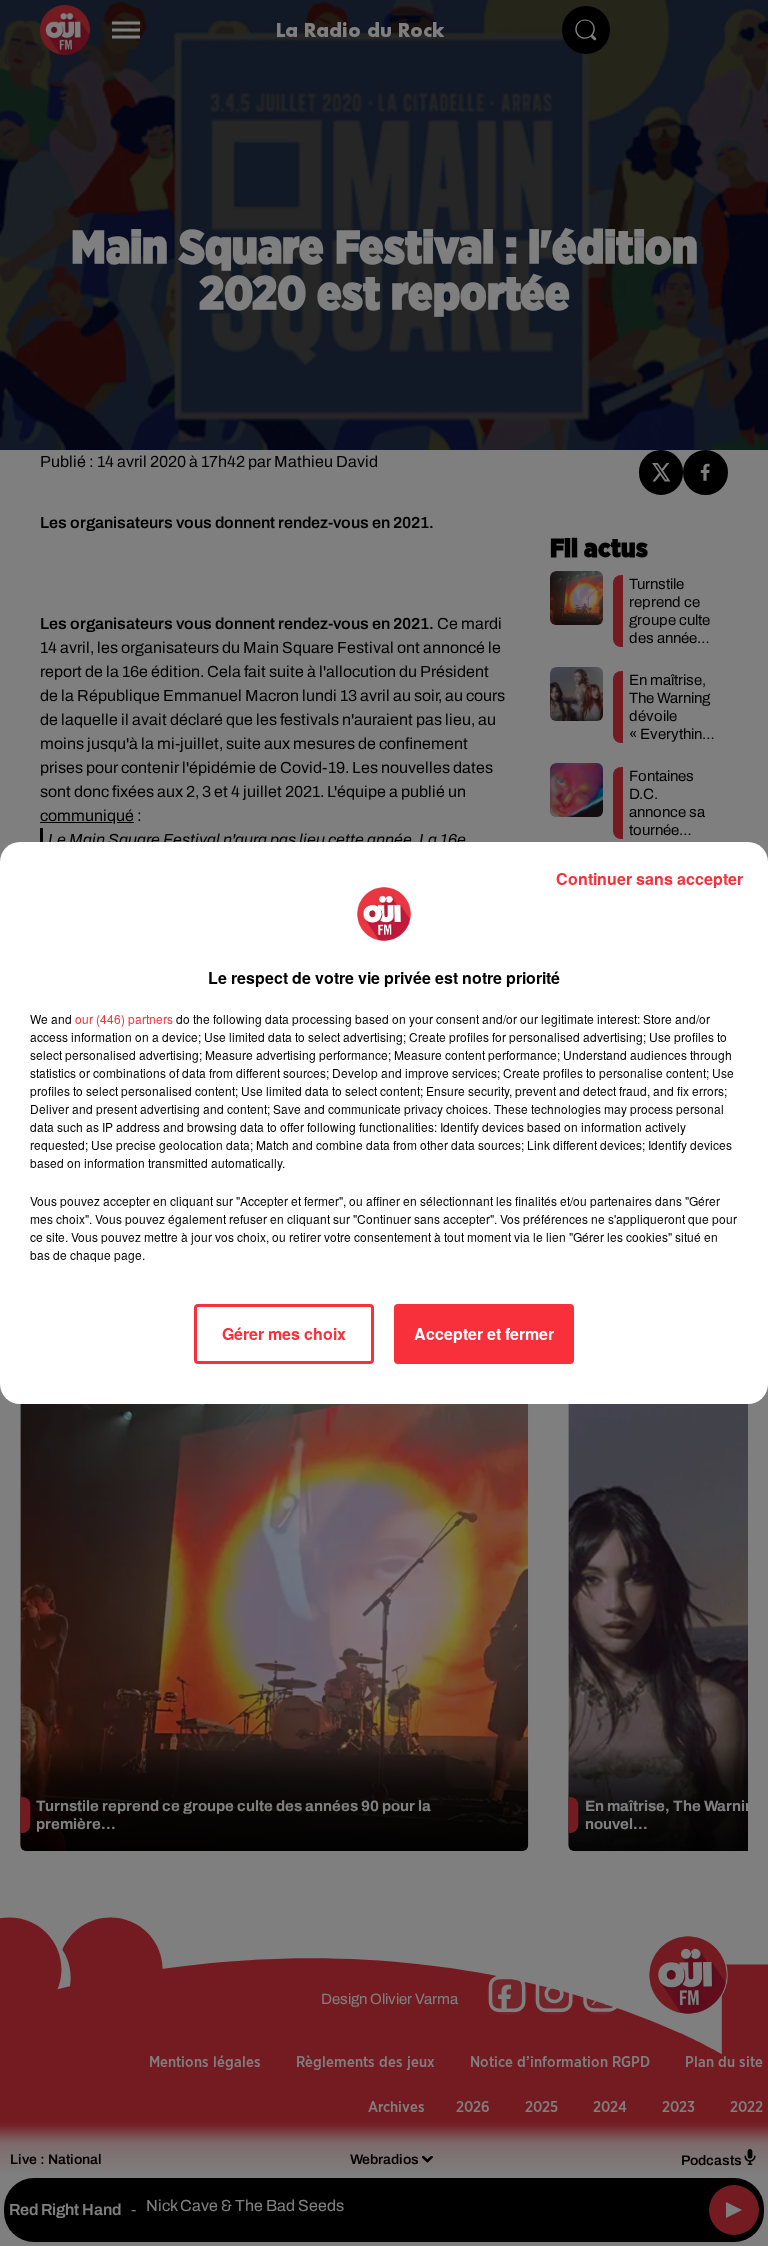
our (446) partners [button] (124, 1018)
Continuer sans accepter (649, 878)
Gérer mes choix (284, 1333)
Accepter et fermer (484, 1333)
